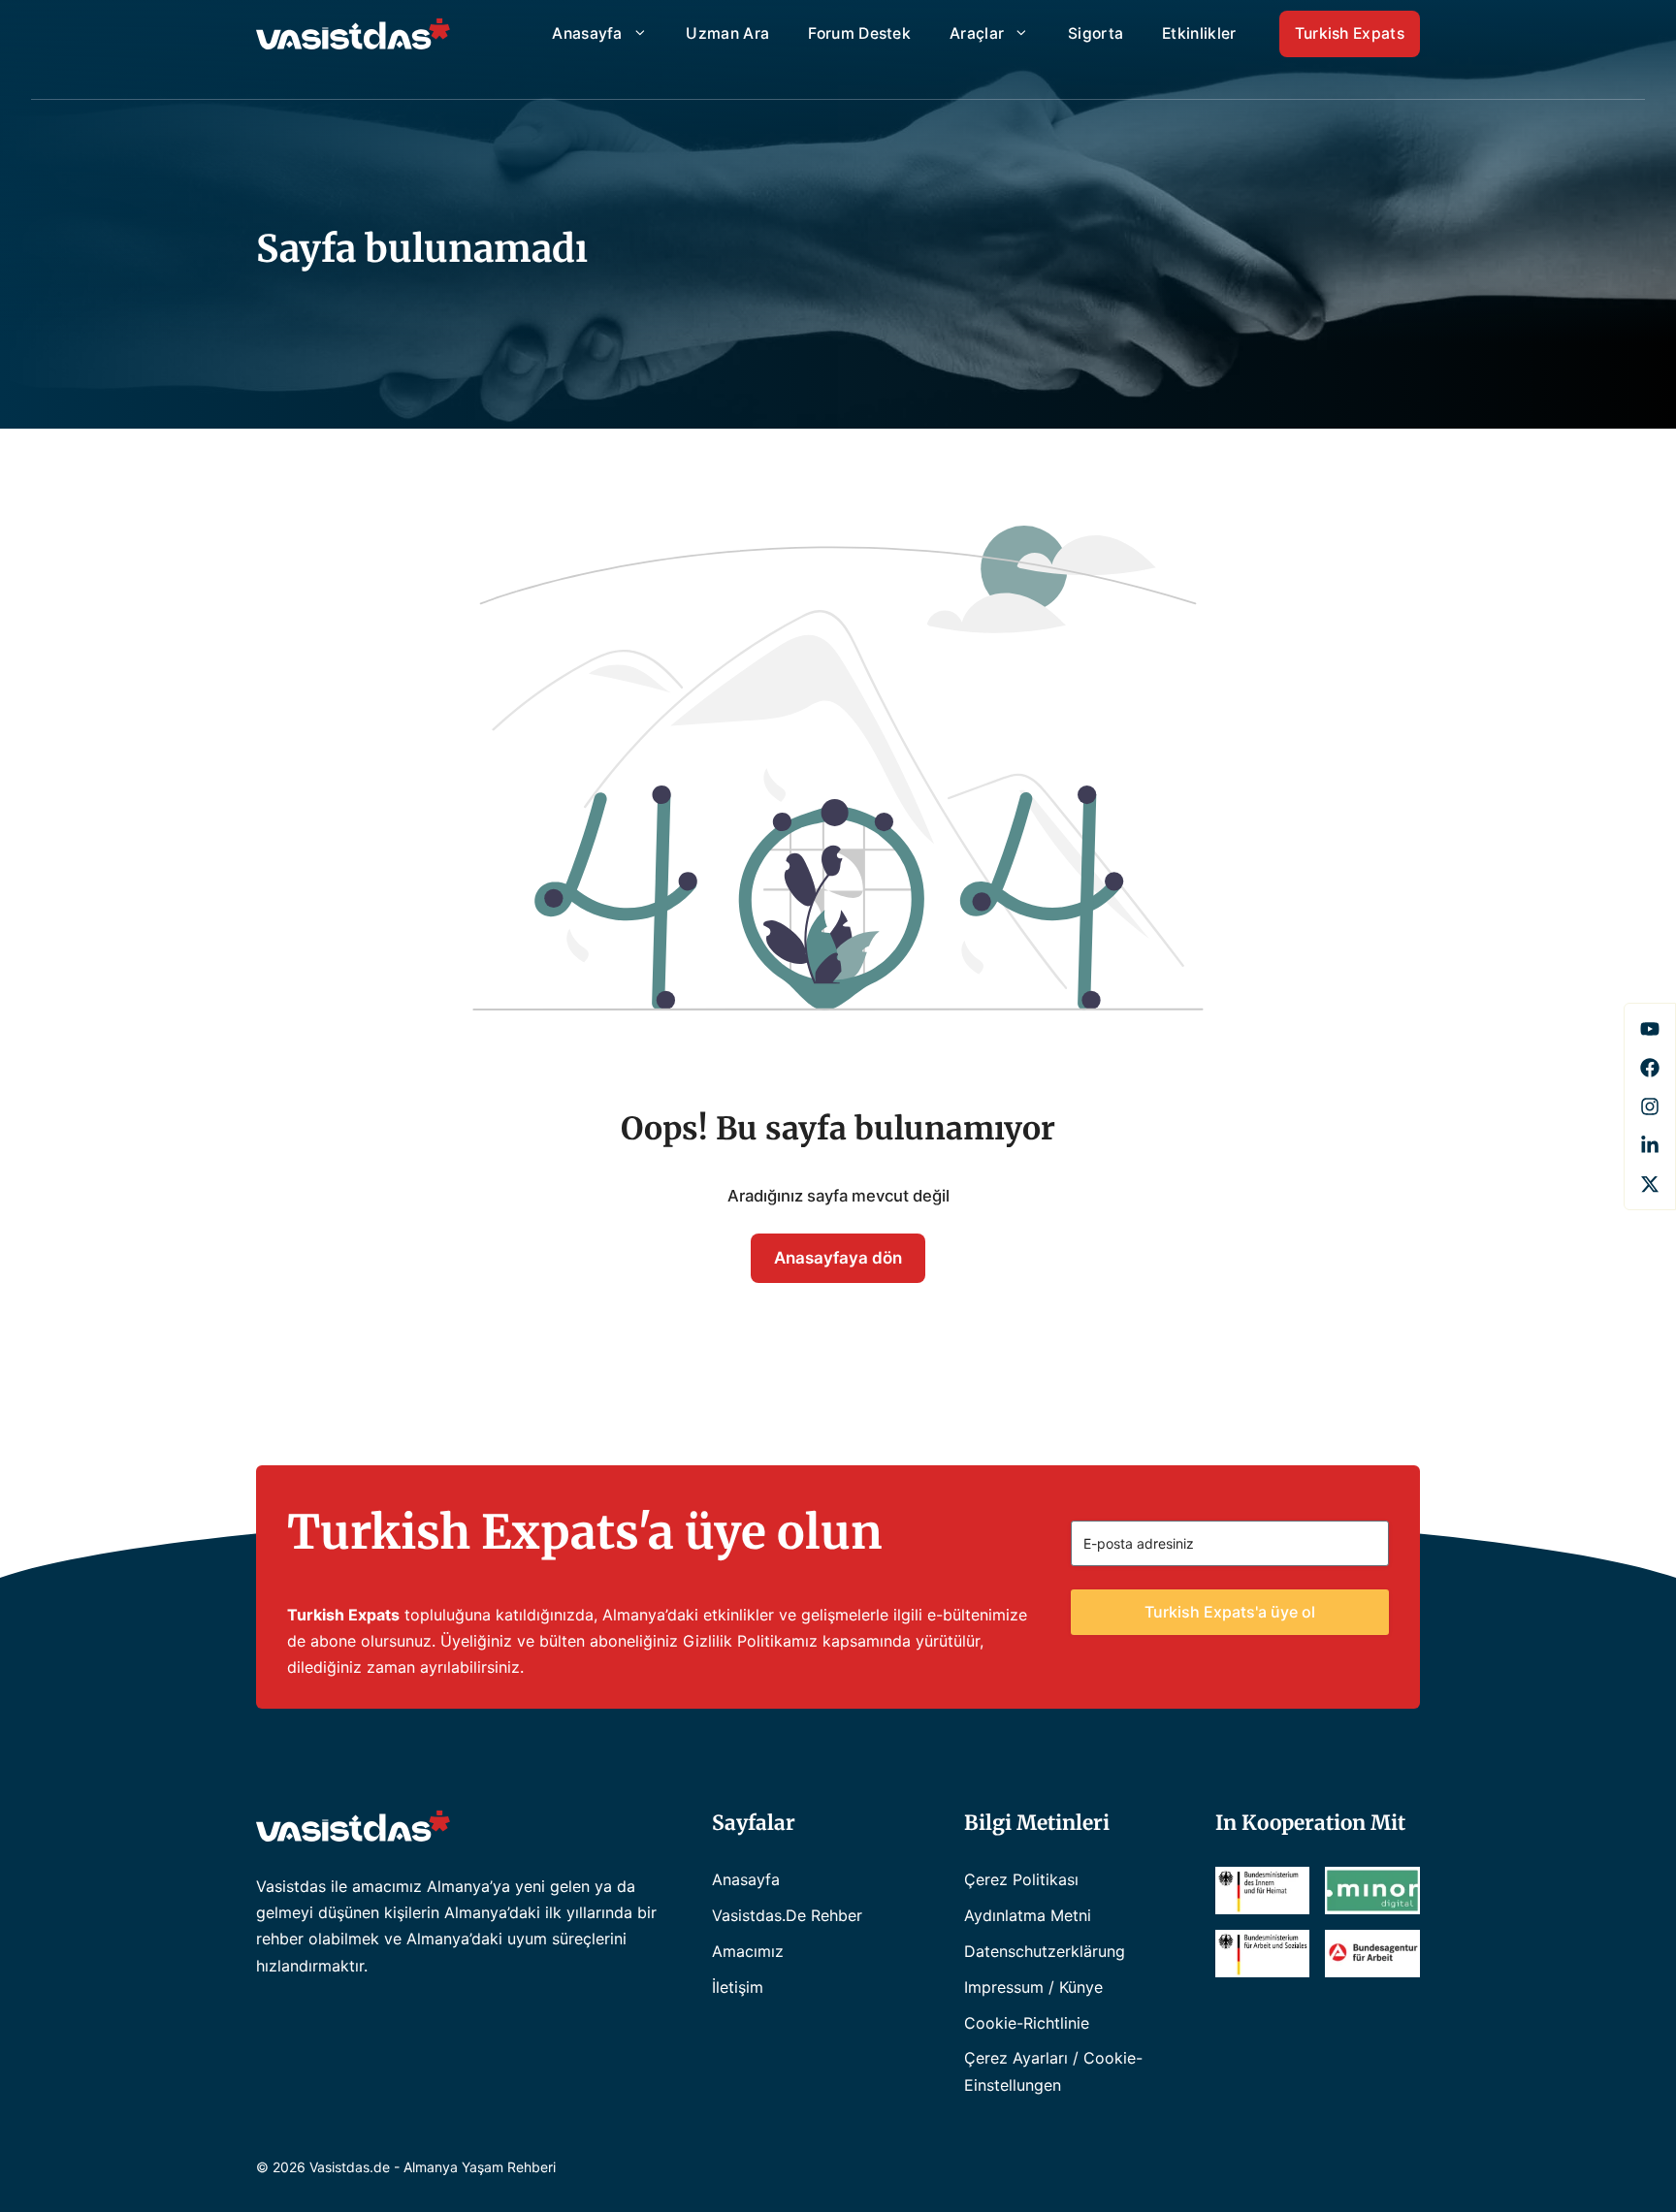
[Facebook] (1650, 1029)
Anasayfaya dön (838, 1258)
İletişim (738, 1987)
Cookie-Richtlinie (1027, 2023)
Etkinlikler (1199, 33)
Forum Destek (859, 33)
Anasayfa (587, 33)
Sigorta (1096, 33)
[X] (1650, 1184)
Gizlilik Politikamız (750, 1641)
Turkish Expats (1350, 33)
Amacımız (748, 1951)
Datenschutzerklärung (1045, 1951)
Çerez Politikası (1021, 1879)
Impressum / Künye (1033, 1987)
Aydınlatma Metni (1028, 1915)
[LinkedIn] (1650, 1145)
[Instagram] (1650, 1106)
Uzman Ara (727, 33)
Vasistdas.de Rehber (787, 1915)
